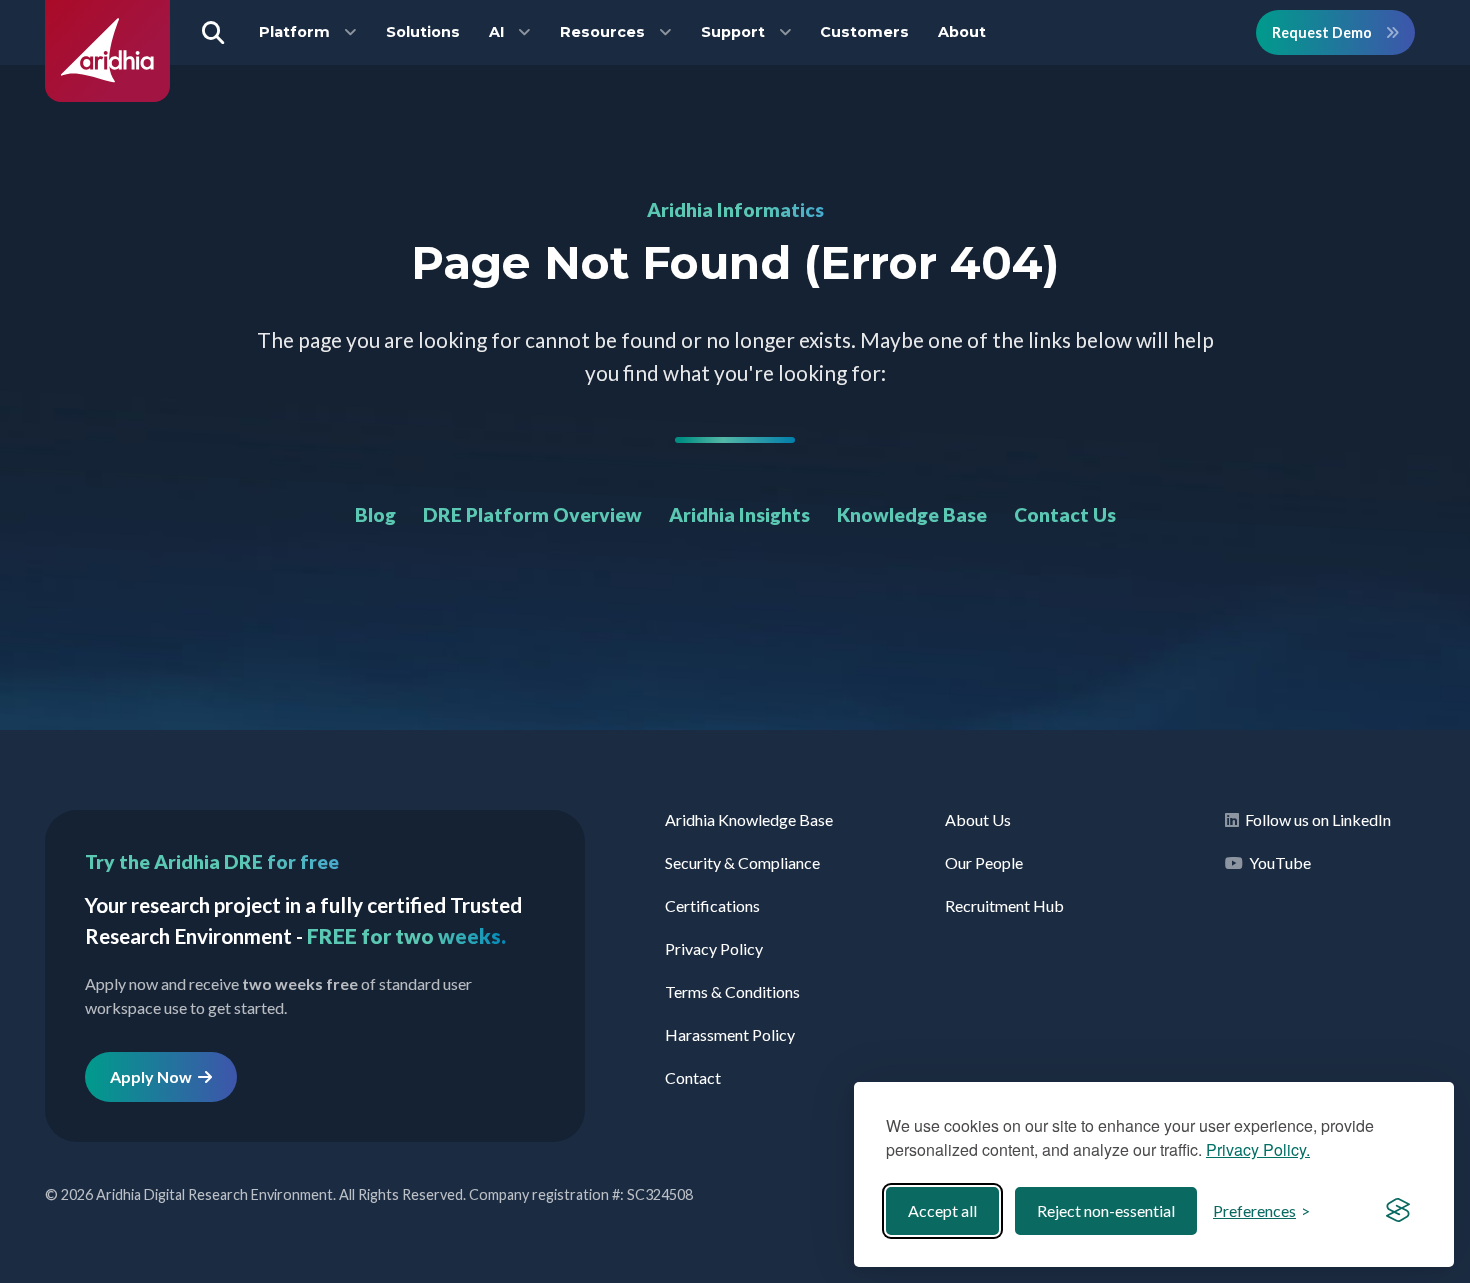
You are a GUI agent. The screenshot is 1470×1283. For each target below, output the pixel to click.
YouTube (1277, 862)
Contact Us (1065, 514)
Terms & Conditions (732, 991)
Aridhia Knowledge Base (749, 819)
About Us (978, 819)
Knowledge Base (912, 514)
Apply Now (154, 1076)
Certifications (712, 905)
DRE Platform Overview (532, 514)
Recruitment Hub (1004, 905)
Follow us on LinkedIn (1315, 819)
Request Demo (1323, 32)
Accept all (942, 1210)
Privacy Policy (714, 948)
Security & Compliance (742, 862)
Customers (864, 32)
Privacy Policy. (1258, 1149)
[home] (107, 95)
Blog (375, 514)
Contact (693, 1077)
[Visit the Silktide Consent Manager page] (1398, 1211)
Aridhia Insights (739, 514)
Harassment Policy (730, 1034)
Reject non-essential (1106, 1210)
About (962, 32)
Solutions (423, 32)
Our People (984, 862)
